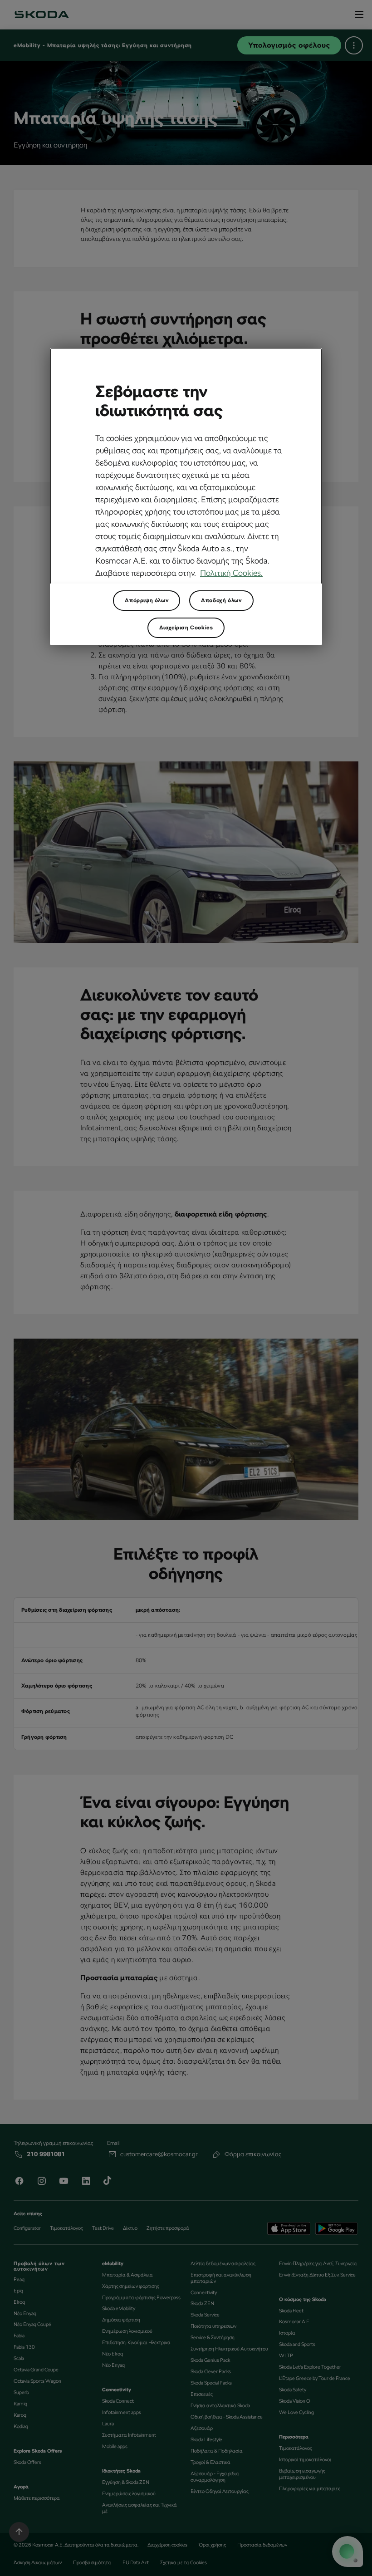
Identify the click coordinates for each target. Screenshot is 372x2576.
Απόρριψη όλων (147, 600)
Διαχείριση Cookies (186, 628)
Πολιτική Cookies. (231, 573)
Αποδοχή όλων (221, 600)
